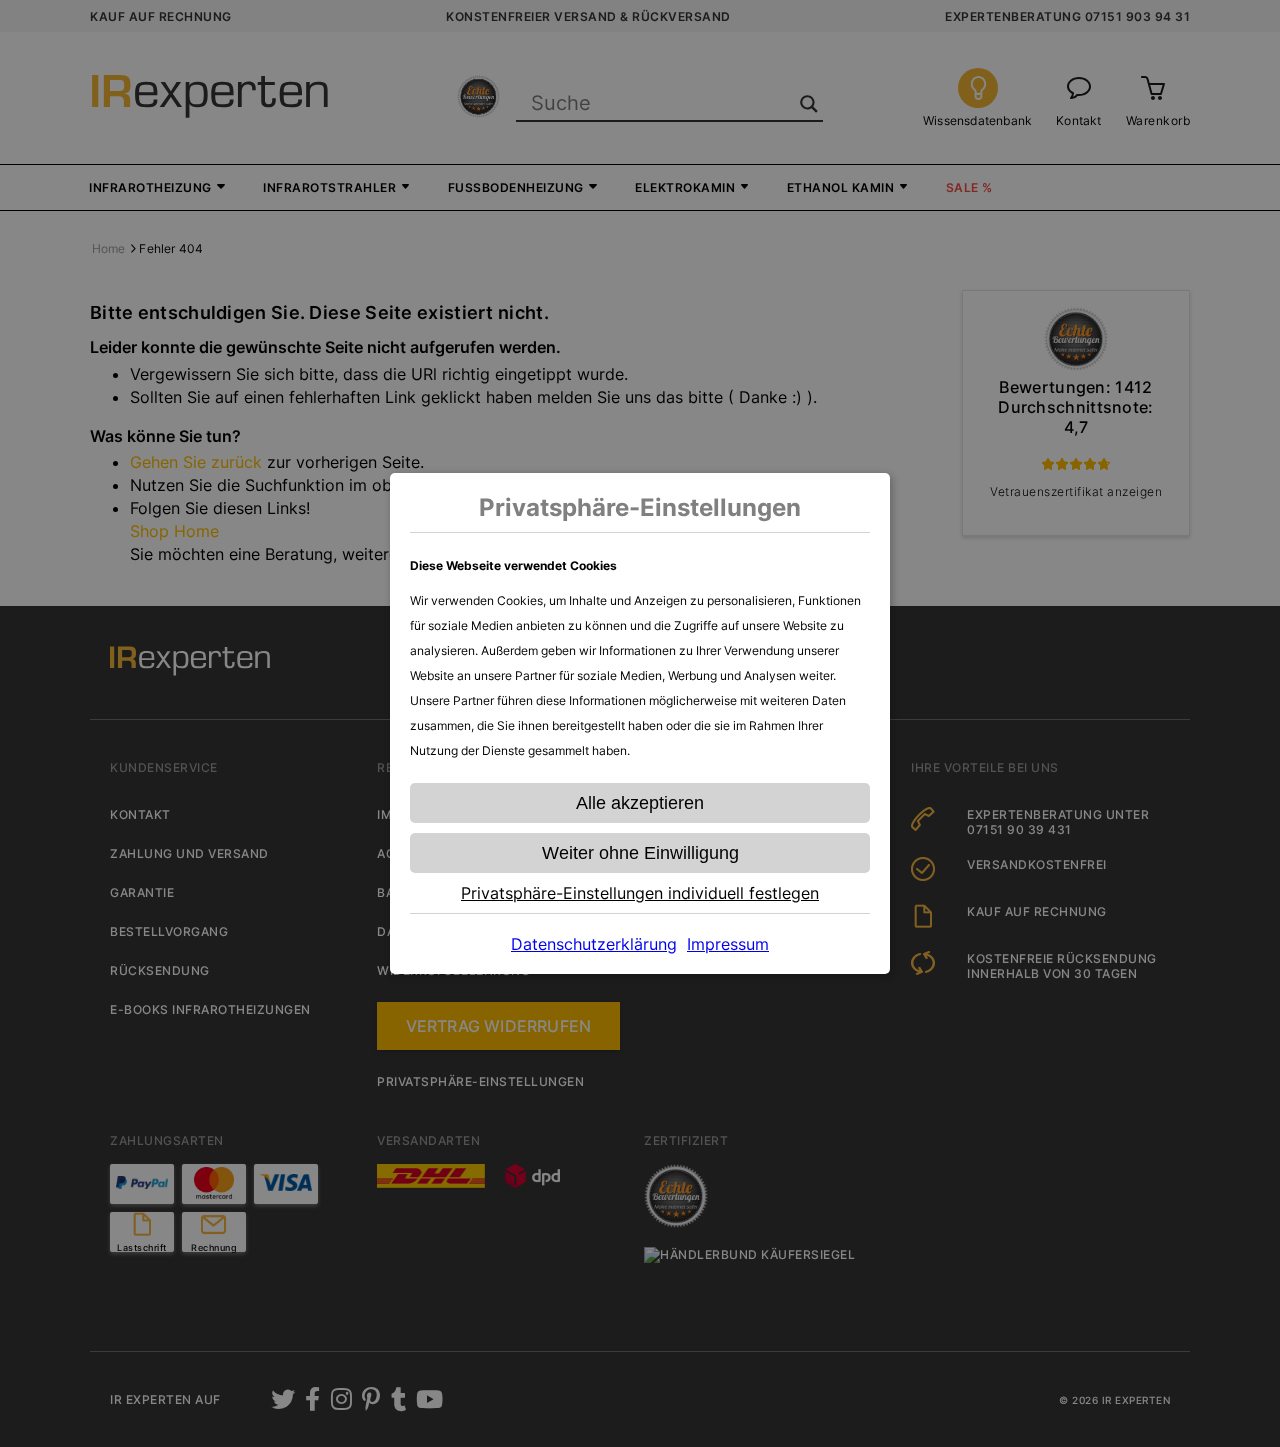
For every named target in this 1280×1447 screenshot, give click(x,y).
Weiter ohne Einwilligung (640, 853)
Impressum (728, 944)
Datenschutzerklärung (594, 944)
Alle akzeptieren (640, 803)
